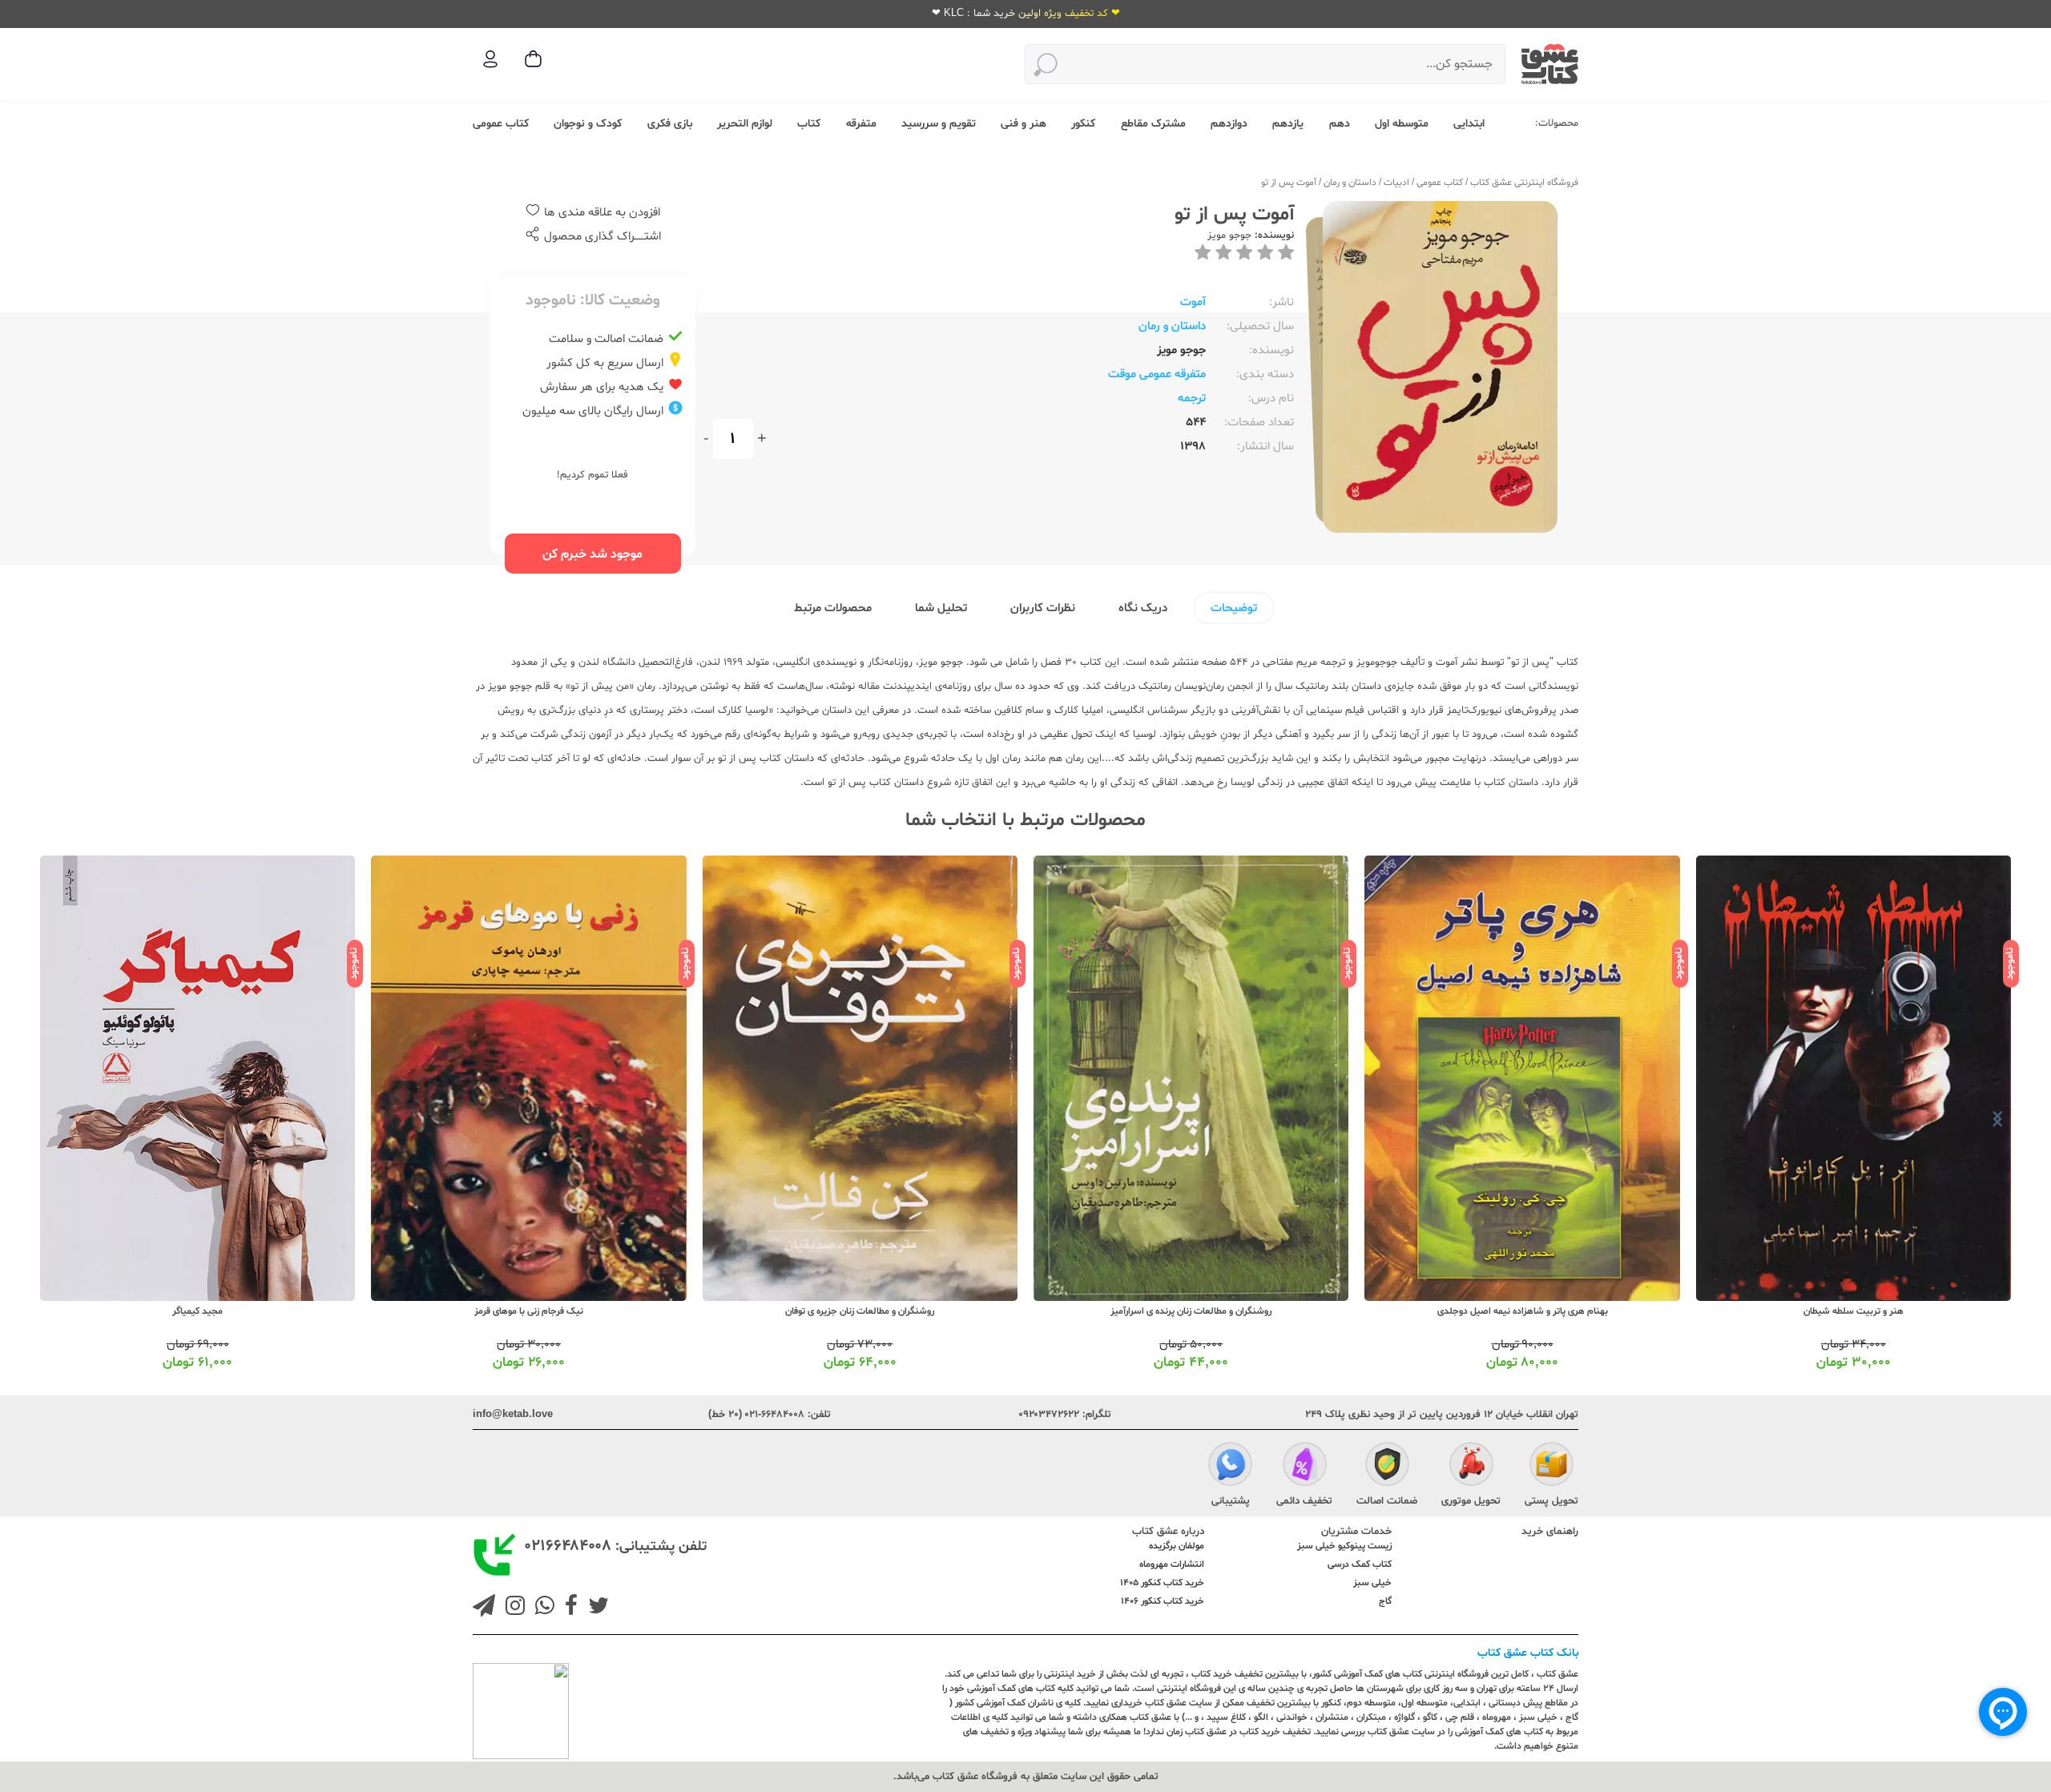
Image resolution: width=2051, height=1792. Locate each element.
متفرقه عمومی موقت (1157, 375)
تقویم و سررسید (939, 124)
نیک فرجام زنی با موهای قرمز (529, 1311)
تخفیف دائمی (1304, 1501)
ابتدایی (1469, 124)
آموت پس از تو (1289, 183)
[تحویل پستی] (1551, 1466)
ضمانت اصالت (1387, 1501)
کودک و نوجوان (588, 124)
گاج (1385, 1601)
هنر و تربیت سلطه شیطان (1854, 1311)
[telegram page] (484, 1608)
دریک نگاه (1143, 608)
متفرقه (861, 124)
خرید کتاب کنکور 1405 (1162, 1583)
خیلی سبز (1372, 1583)
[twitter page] (595, 1608)
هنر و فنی (1023, 124)
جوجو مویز (1229, 236)
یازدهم (1288, 124)
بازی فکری (670, 124)
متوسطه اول (1402, 124)
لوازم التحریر (745, 124)
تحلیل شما (941, 608)
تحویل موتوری (1471, 1501)
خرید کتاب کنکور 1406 (1163, 1601)
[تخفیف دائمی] (1305, 1466)
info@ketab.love (513, 1415)
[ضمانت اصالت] (1387, 1466)
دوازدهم (1229, 124)
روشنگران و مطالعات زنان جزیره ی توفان (860, 1311)
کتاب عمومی (501, 124)
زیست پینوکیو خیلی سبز (1344, 1546)
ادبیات (1396, 183)
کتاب (809, 124)
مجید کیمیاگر (197, 1311)
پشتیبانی (1231, 1501)
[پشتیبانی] (1230, 1466)
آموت (1193, 302)
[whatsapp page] (542, 1608)
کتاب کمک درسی (1360, 1564)
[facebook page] (568, 1608)
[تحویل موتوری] (1471, 1466)
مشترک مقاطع (1153, 124)
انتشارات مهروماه (1172, 1564)
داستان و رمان (1350, 183)
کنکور (1083, 124)
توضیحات (1234, 608)
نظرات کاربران (1043, 608)
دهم (1340, 124)
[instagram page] (512, 1608)
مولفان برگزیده (1177, 1546)
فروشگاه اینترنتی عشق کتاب (1524, 183)
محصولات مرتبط (833, 608)
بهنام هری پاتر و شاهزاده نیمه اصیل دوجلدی (1523, 1311)
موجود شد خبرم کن (592, 554)
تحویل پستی (1551, 1501)
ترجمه (1192, 399)
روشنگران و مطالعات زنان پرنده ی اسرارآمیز (1191, 1311)
